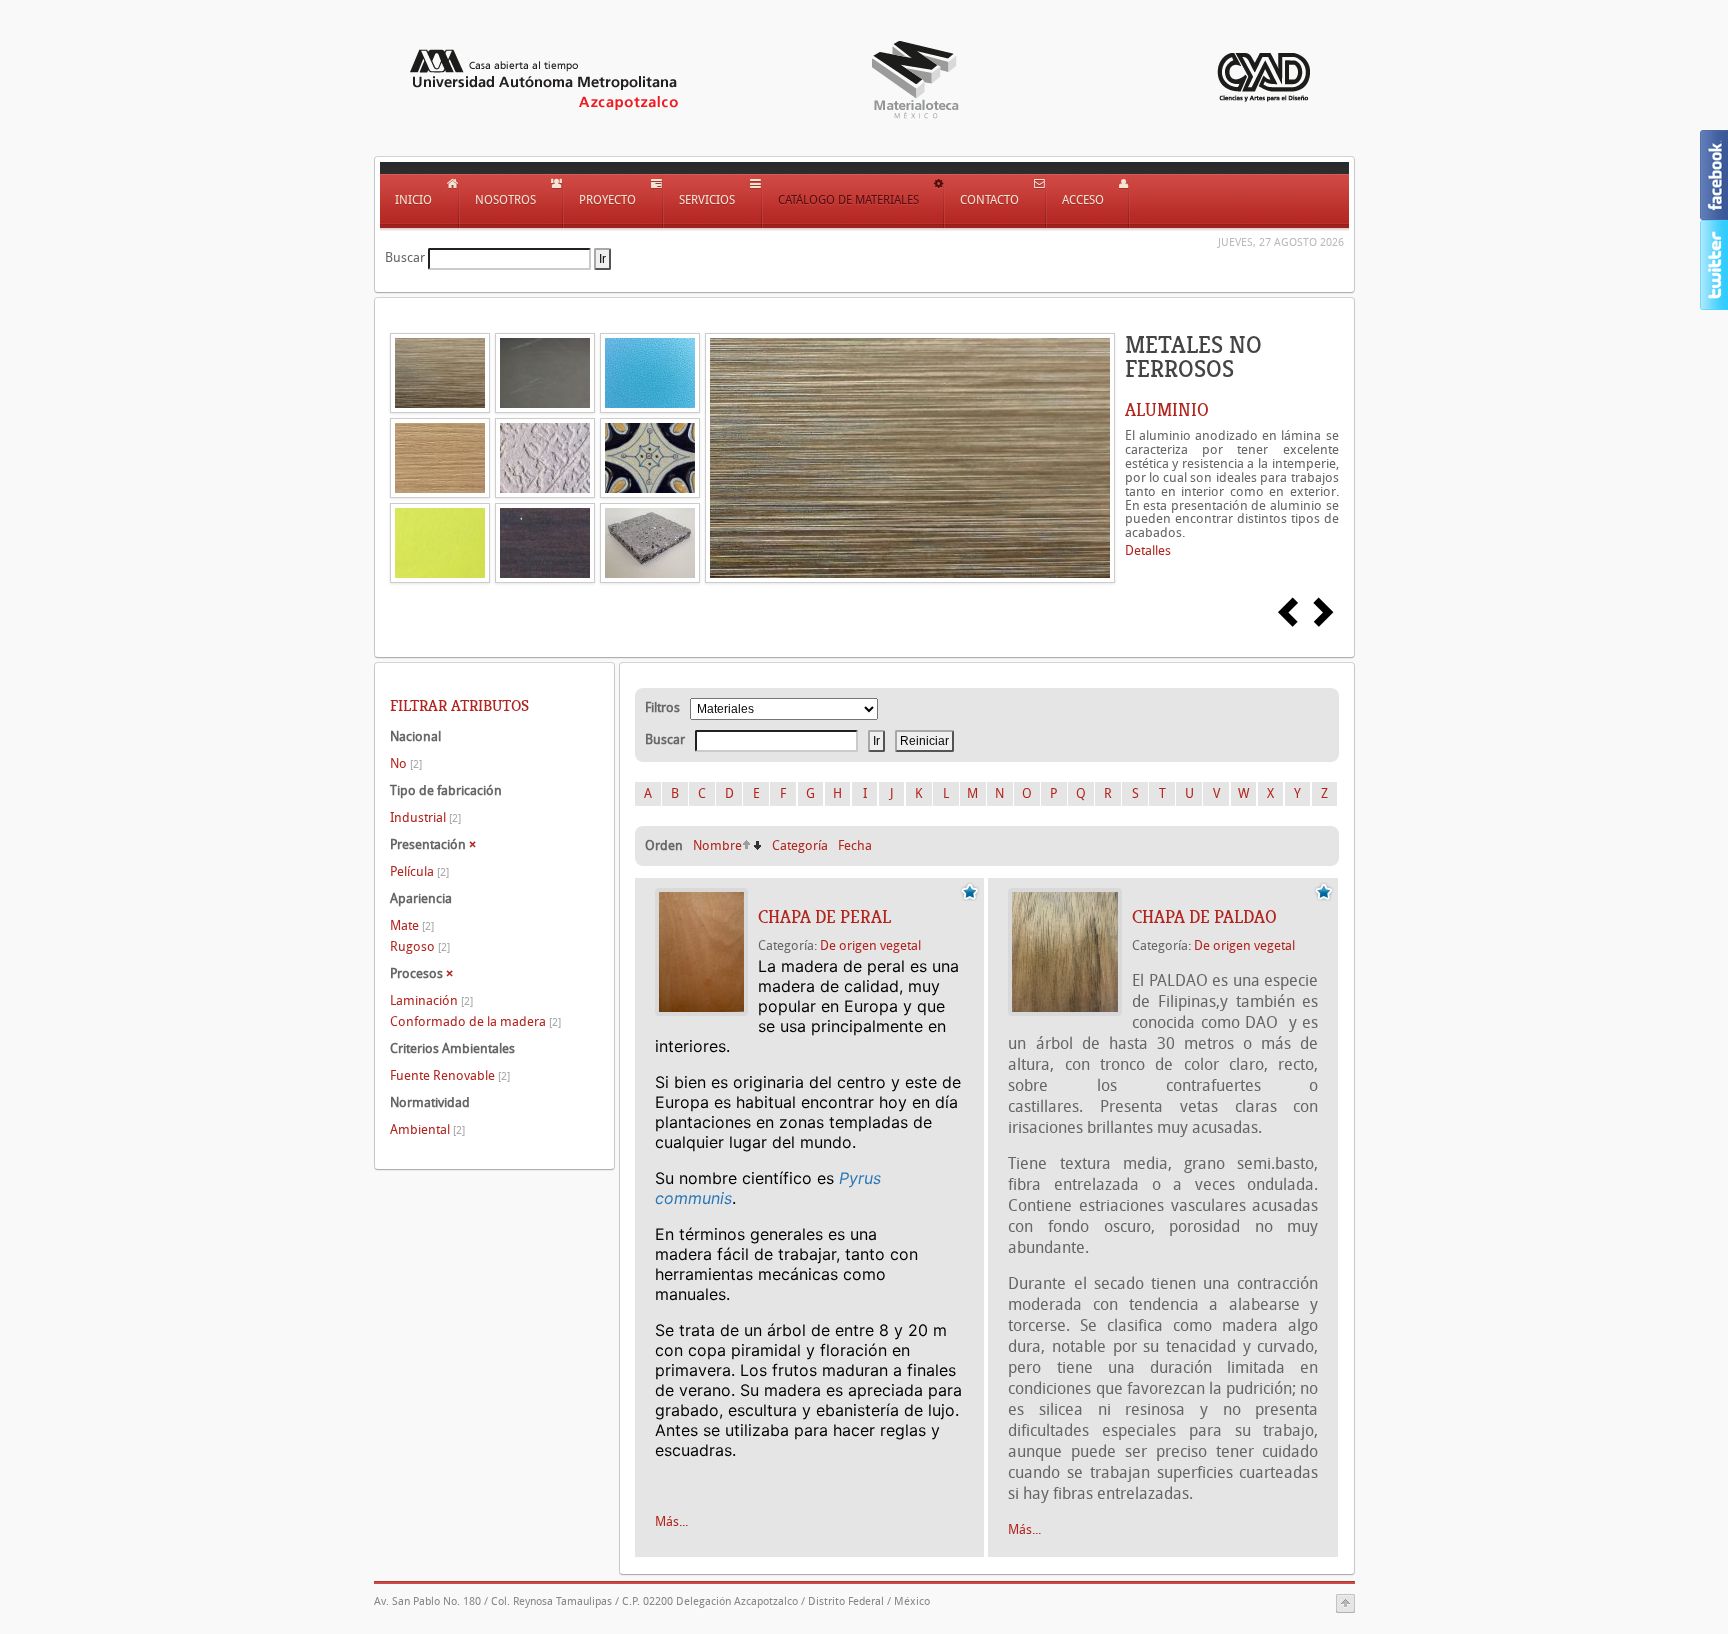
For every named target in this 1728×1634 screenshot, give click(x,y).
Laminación (431, 1000)
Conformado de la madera (475, 1021)
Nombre (717, 845)
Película (419, 871)
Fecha (855, 845)
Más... (671, 1521)
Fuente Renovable (450, 1075)
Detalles (1148, 550)
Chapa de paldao (1204, 917)
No (406, 763)
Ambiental (427, 1129)
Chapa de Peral (824, 917)
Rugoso (420, 946)
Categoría (800, 845)
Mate (412, 925)
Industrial (425, 817)
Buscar (405, 257)
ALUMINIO (1167, 410)
